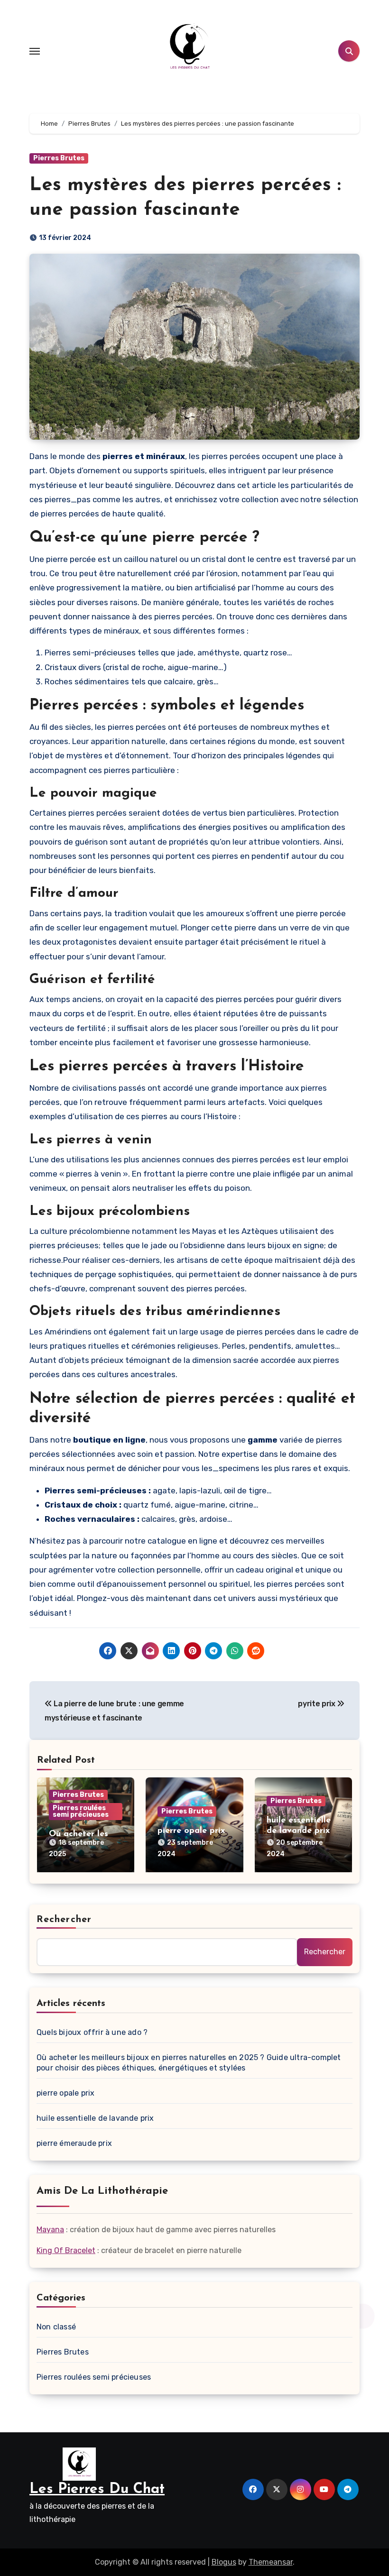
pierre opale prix (191, 1831)
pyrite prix (317, 1704)
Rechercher (64, 1920)
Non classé (56, 2327)
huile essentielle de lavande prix (95, 2118)
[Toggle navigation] (35, 51)
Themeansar (271, 2562)
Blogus (224, 2562)
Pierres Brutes (59, 158)
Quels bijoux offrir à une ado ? (92, 2032)
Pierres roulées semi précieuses (81, 1811)
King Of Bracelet (66, 2250)
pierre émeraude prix (74, 2143)
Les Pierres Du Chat (97, 2489)
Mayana (50, 2230)
